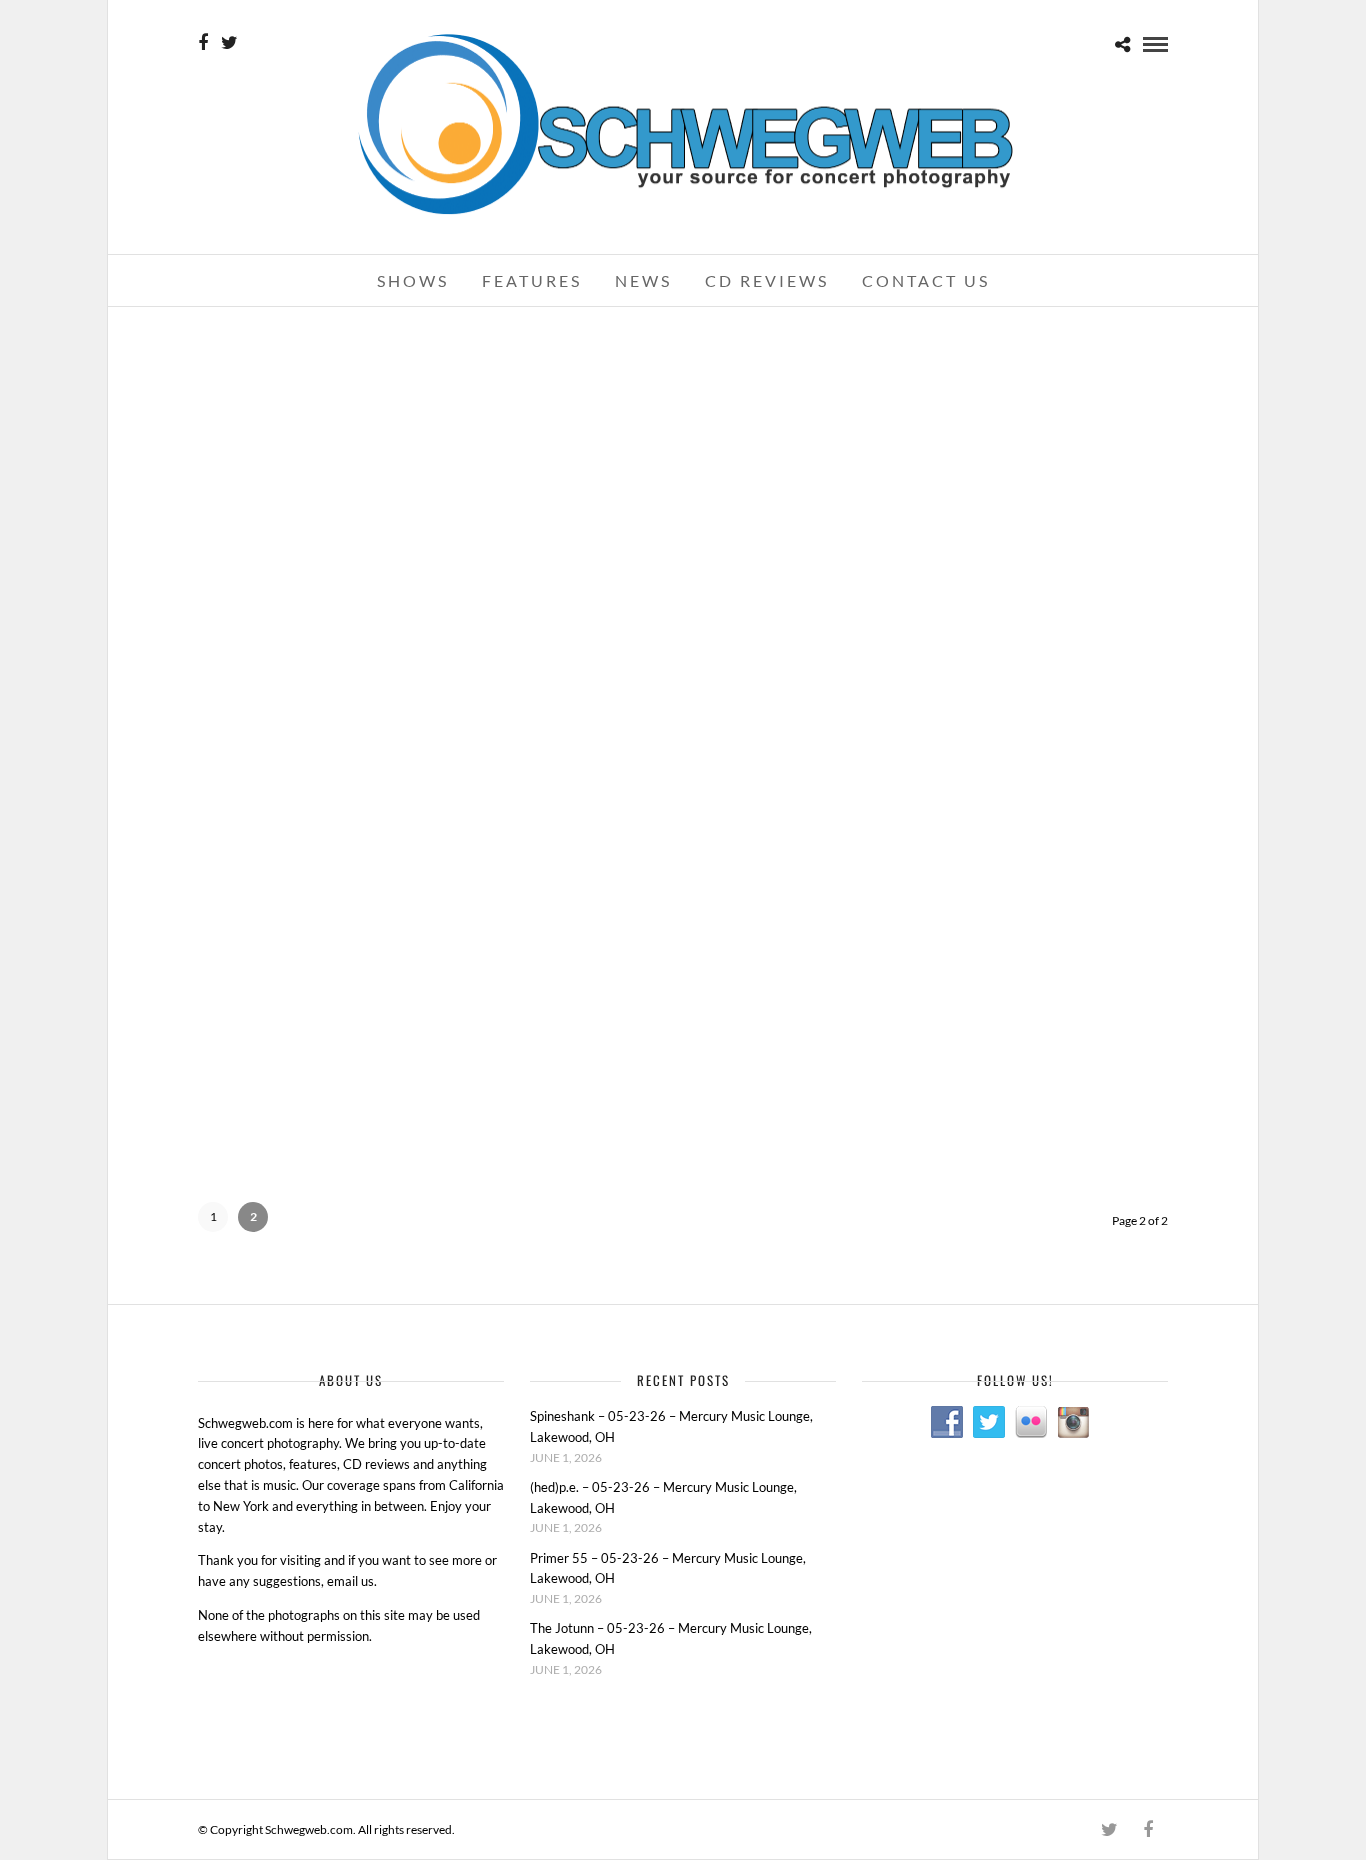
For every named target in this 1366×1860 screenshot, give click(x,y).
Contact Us (926, 280)
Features (532, 280)
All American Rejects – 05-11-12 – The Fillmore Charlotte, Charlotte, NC (1013, 626)
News (643, 280)
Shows (413, 280)
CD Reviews (767, 280)
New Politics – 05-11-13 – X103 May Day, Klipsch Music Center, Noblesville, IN (352, 363)
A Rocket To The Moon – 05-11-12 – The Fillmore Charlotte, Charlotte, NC (353, 895)
